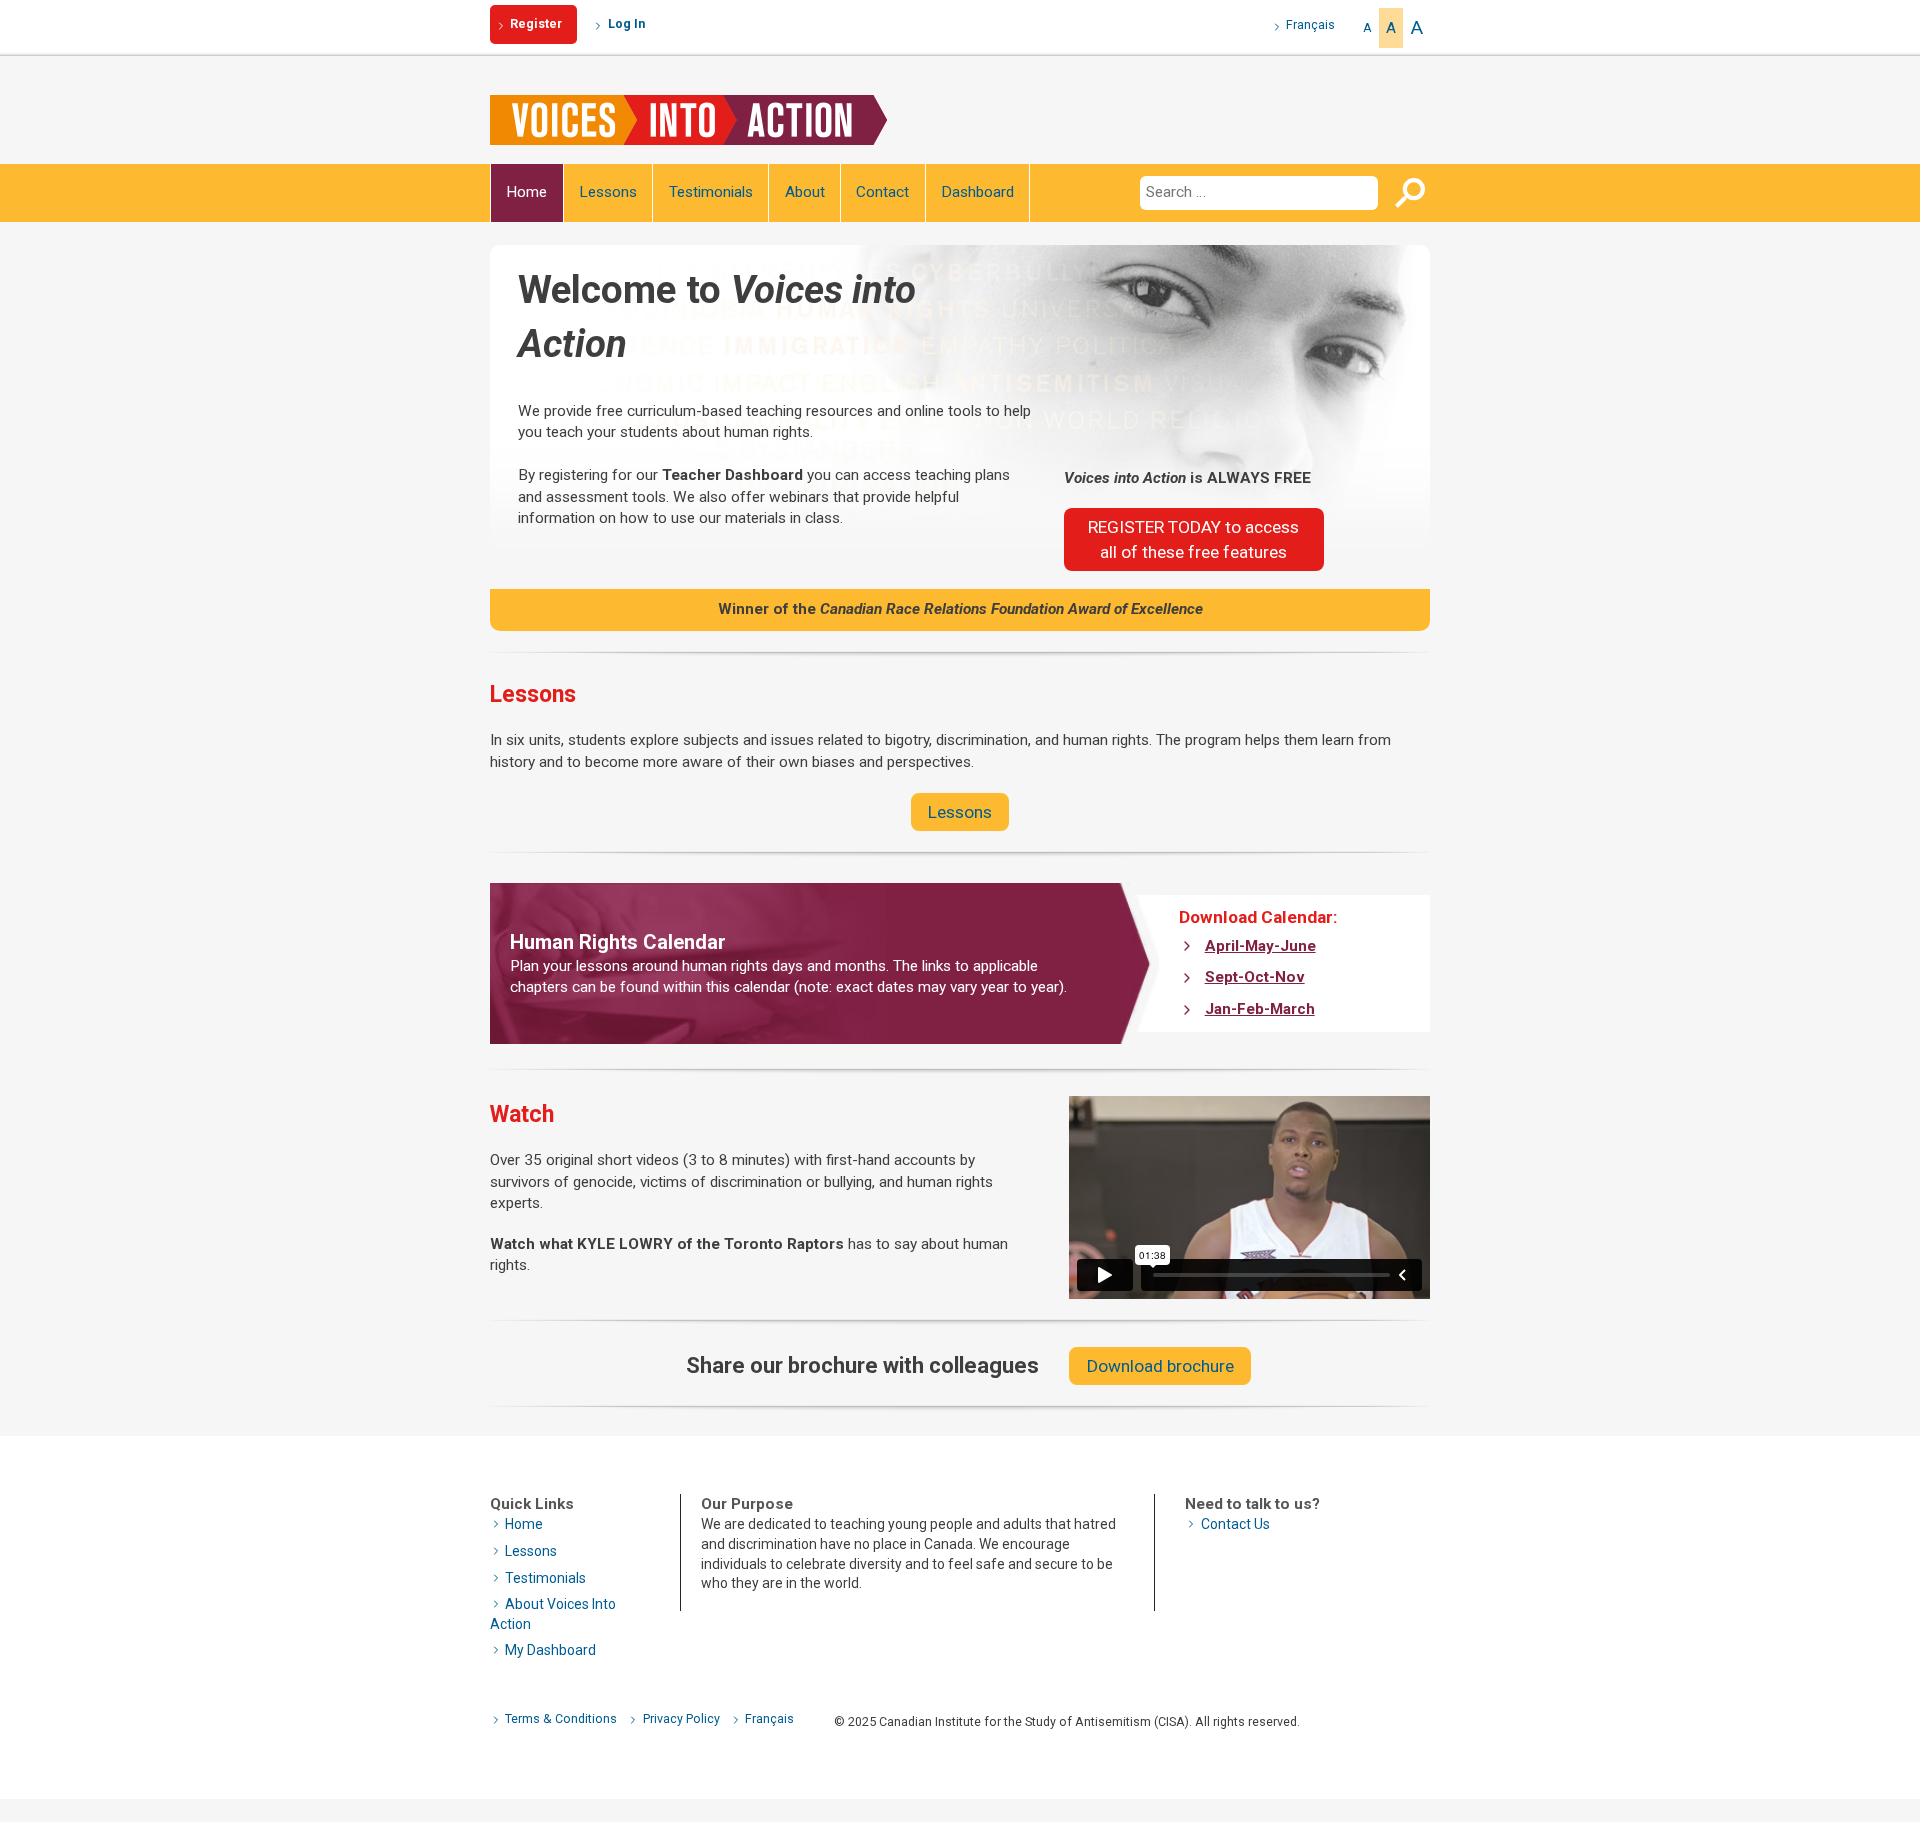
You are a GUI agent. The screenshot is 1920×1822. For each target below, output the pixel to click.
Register (536, 23)
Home (526, 192)
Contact (882, 192)
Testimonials (711, 192)
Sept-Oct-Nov (1255, 977)
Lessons (608, 192)
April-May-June (1260, 946)
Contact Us (1235, 1524)
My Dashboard (550, 1650)
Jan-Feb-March (1260, 1009)
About (805, 192)
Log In (626, 23)
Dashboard (977, 192)
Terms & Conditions (561, 1718)
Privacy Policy (681, 1718)
